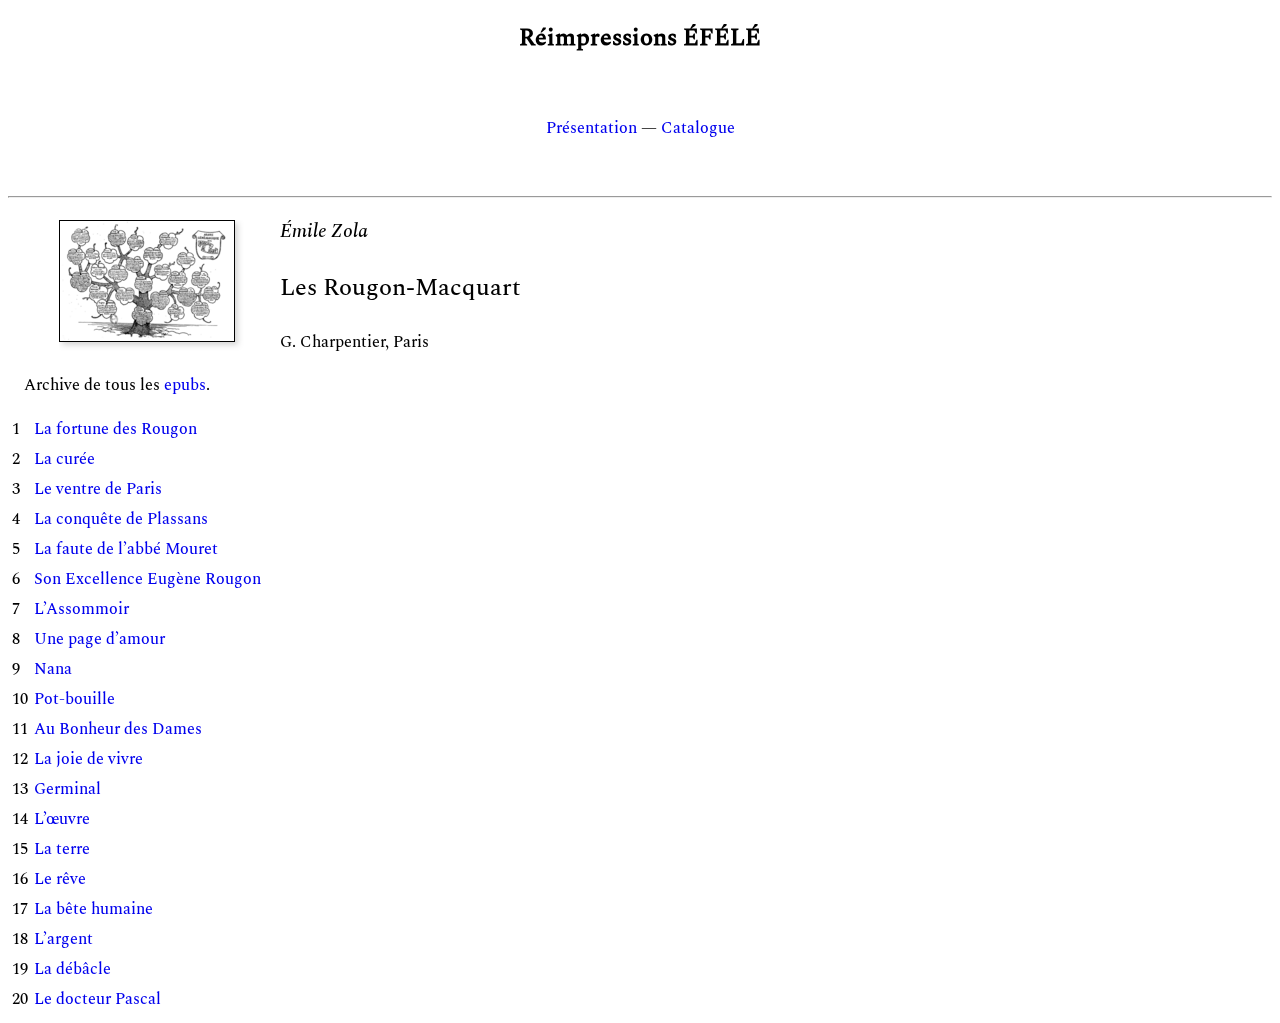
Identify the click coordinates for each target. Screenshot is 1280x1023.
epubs (185, 385)
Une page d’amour (99, 639)
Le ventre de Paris (98, 489)
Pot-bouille (74, 699)
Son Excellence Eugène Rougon (147, 579)
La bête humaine (93, 909)
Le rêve (60, 879)
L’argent (63, 939)
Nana (53, 669)
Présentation (591, 128)
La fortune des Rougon (115, 429)
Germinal (67, 789)
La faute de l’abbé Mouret (126, 549)
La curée (64, 459)
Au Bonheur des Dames (118, 729)
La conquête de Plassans (121, 519)
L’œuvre (62, 819)
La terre (62, 849)
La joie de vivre (88, 759)
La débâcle (72, 969)
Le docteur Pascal (97, 999)
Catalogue (698, 128)
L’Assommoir (81, 609)
